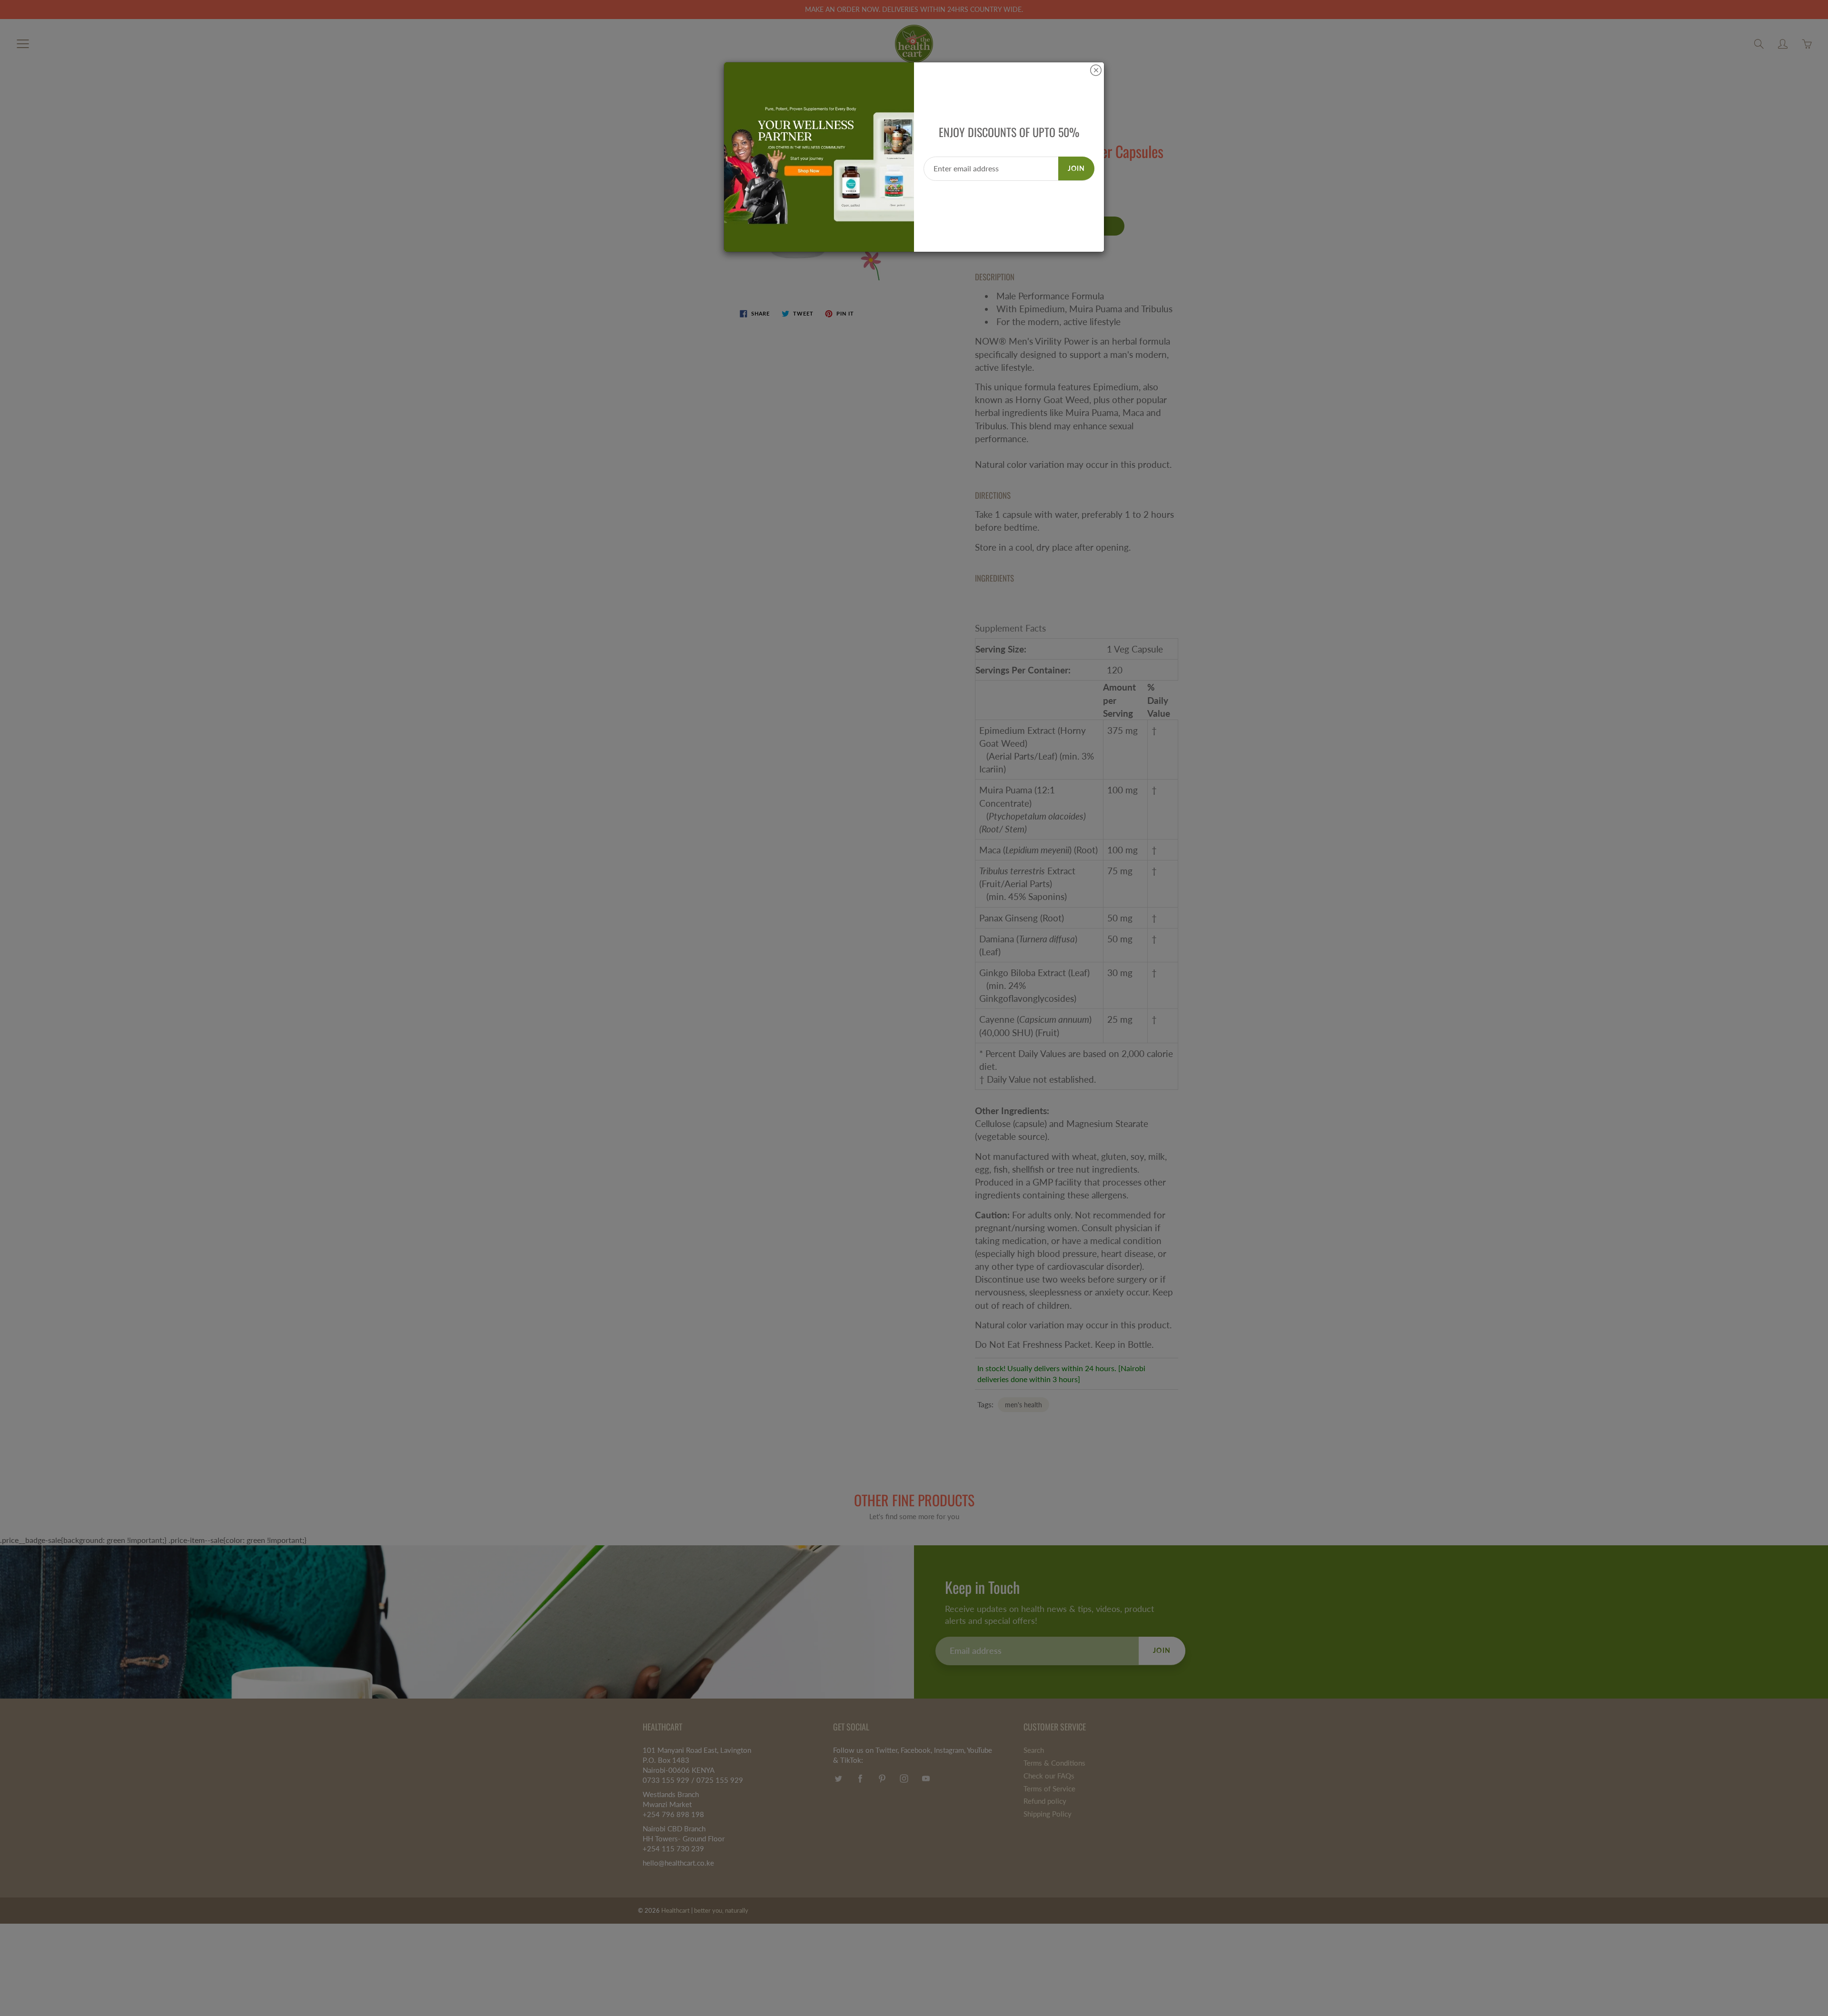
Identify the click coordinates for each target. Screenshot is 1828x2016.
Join (1076, 168)
